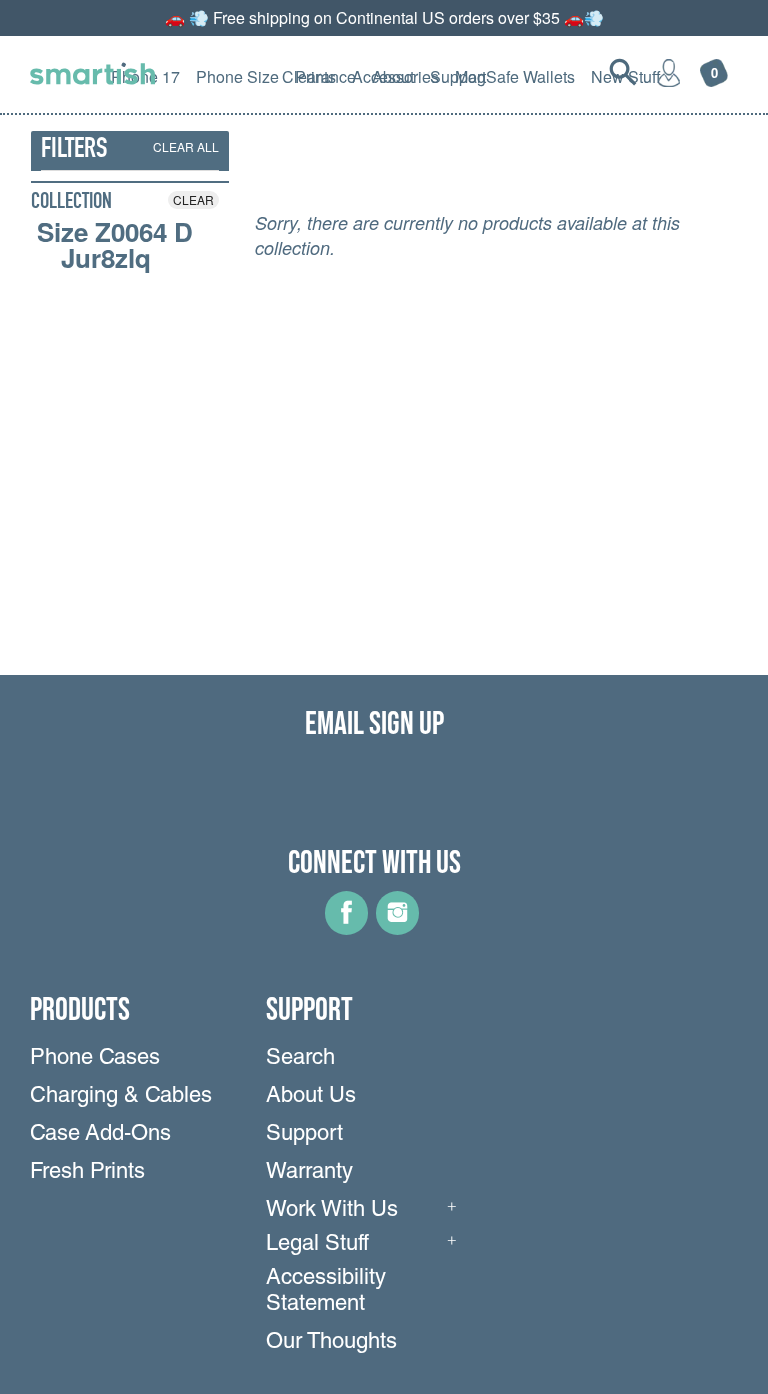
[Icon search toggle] (623, 72)
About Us (311, 1097)
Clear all (186, 146)
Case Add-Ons (100, 1135)
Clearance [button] (319, 76)
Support (304, 1135)
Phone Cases (95, 1059)
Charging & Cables (121, 1097)
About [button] (393, 76)
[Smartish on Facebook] (346, 928)
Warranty (309, 1173)
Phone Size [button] (237, 76)
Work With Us (332, 1211)
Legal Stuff (317, 1245)
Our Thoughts (331, 1343)
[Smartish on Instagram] (397, 928)
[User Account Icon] (669, 72)
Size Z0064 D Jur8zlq (115, 245)
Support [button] (458, 76)
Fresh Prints (87, 1173)
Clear (193, 199)
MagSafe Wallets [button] (515, 76)
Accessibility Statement (326, 1292)
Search (300, 1059)
